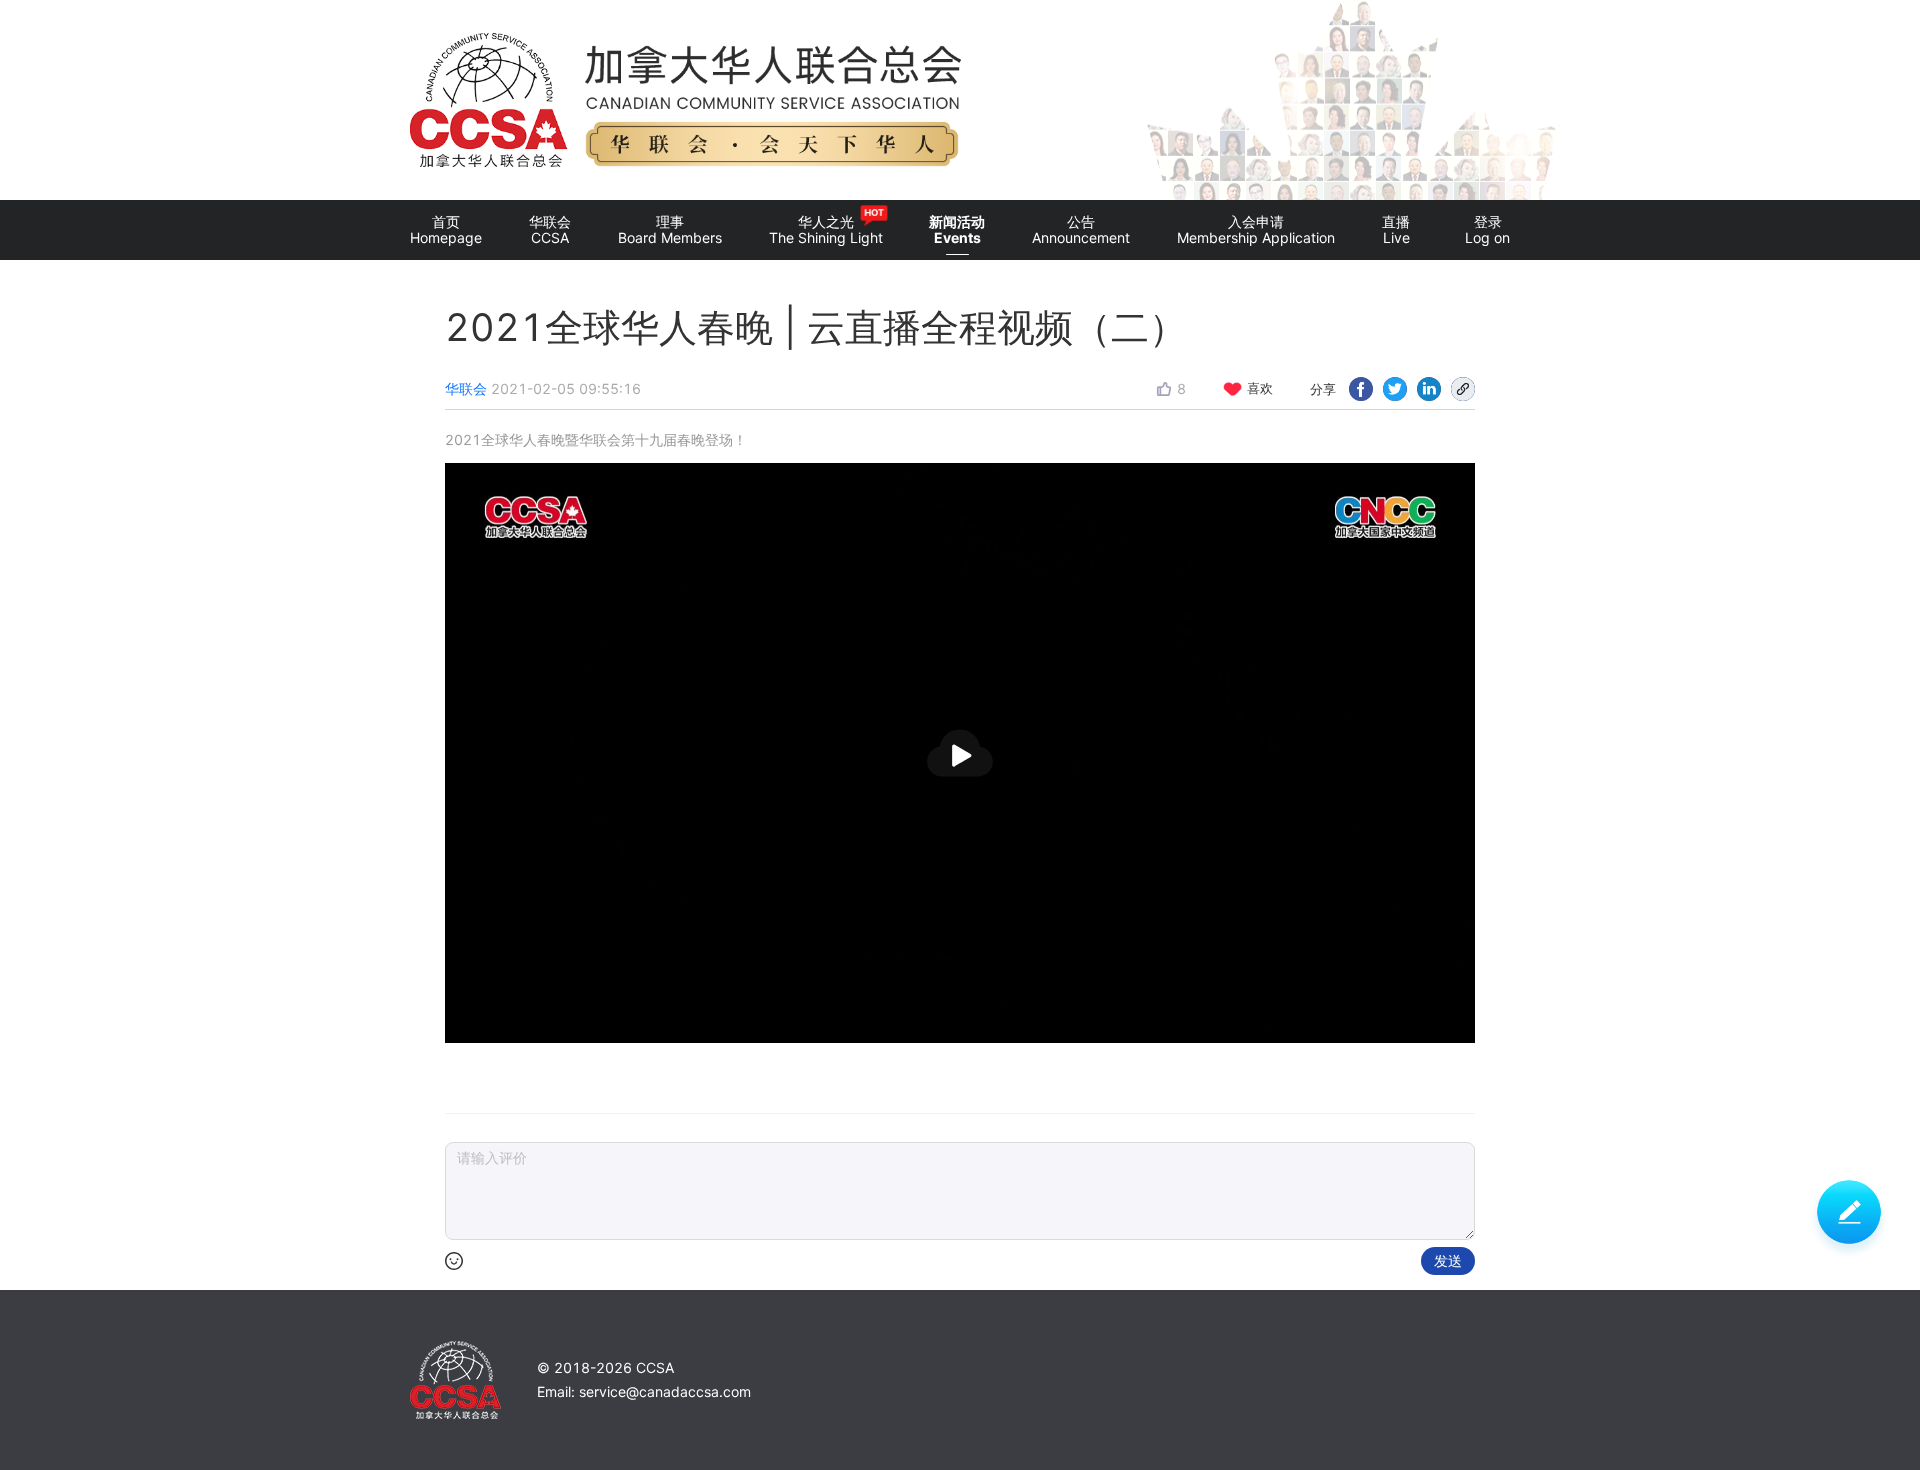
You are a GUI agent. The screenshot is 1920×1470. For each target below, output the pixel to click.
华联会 (550, 229)
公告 (1081, 229)
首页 (446, 229)
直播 (1396, 229)
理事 (670, 229)
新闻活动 (957, 229)
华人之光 (826, 226)
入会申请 (1256, 229)
